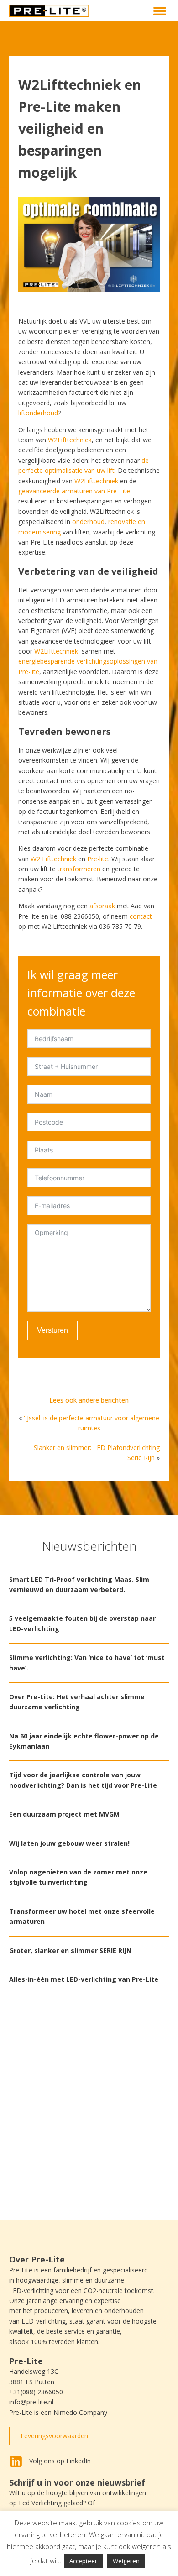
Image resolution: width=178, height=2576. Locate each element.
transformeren (79, 869)
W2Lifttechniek (70, 440)
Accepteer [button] (83, 2561)
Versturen (52, 1330)
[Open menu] (160, 11)
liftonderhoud (38, 413)
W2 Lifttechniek (53, 859)
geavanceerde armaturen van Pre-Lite (74, 491)
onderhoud (87, 521)
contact (141, 916)
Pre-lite (98, 859)
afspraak (102, 906)
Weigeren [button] (126, 2561)
